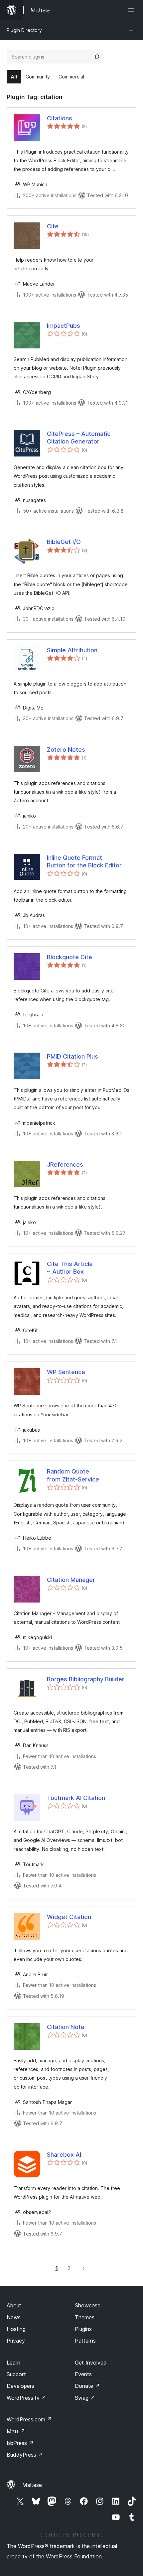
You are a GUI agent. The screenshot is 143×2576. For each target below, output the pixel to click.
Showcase (88, 2305)
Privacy (16, 2341)
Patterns (85, 2341)
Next (84, 2268)
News (14, 2317)
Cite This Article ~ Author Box (70, 1268)
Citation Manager (71, 1580)
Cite (53, 226)
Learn (13, 2363)
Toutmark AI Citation (76, 1798)
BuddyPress (25, 2455)
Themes (85, 2317)
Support (16, 2374)
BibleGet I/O (64, 542)
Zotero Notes (66, 750)
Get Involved (91, 2363)
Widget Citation (69, 1917)
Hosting (16, 2329)
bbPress (20, 2443)
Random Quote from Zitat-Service (73, 1475)
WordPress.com (29, 2419)
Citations (60, 118)
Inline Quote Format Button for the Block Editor (84, 861)
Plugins (83, 2329)
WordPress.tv (26, 2398)
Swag (85, 2398)
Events (83, 2374)
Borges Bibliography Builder (86, 1679)
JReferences (65, 1164)
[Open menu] (132, 10)
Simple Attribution (72, 650)
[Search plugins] (97, 57)
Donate (87, 2386)
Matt (16, 2431)
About (14, 2305)
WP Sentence (66, 1372)
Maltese (32, 2485)
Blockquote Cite (70, 957)
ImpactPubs (64, 326)
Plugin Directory (24, 30)
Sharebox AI (64, 2155)
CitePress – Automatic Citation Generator (79, 438)
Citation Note (66, 2027)
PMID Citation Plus (72, 1056)
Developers (20, 2386)
